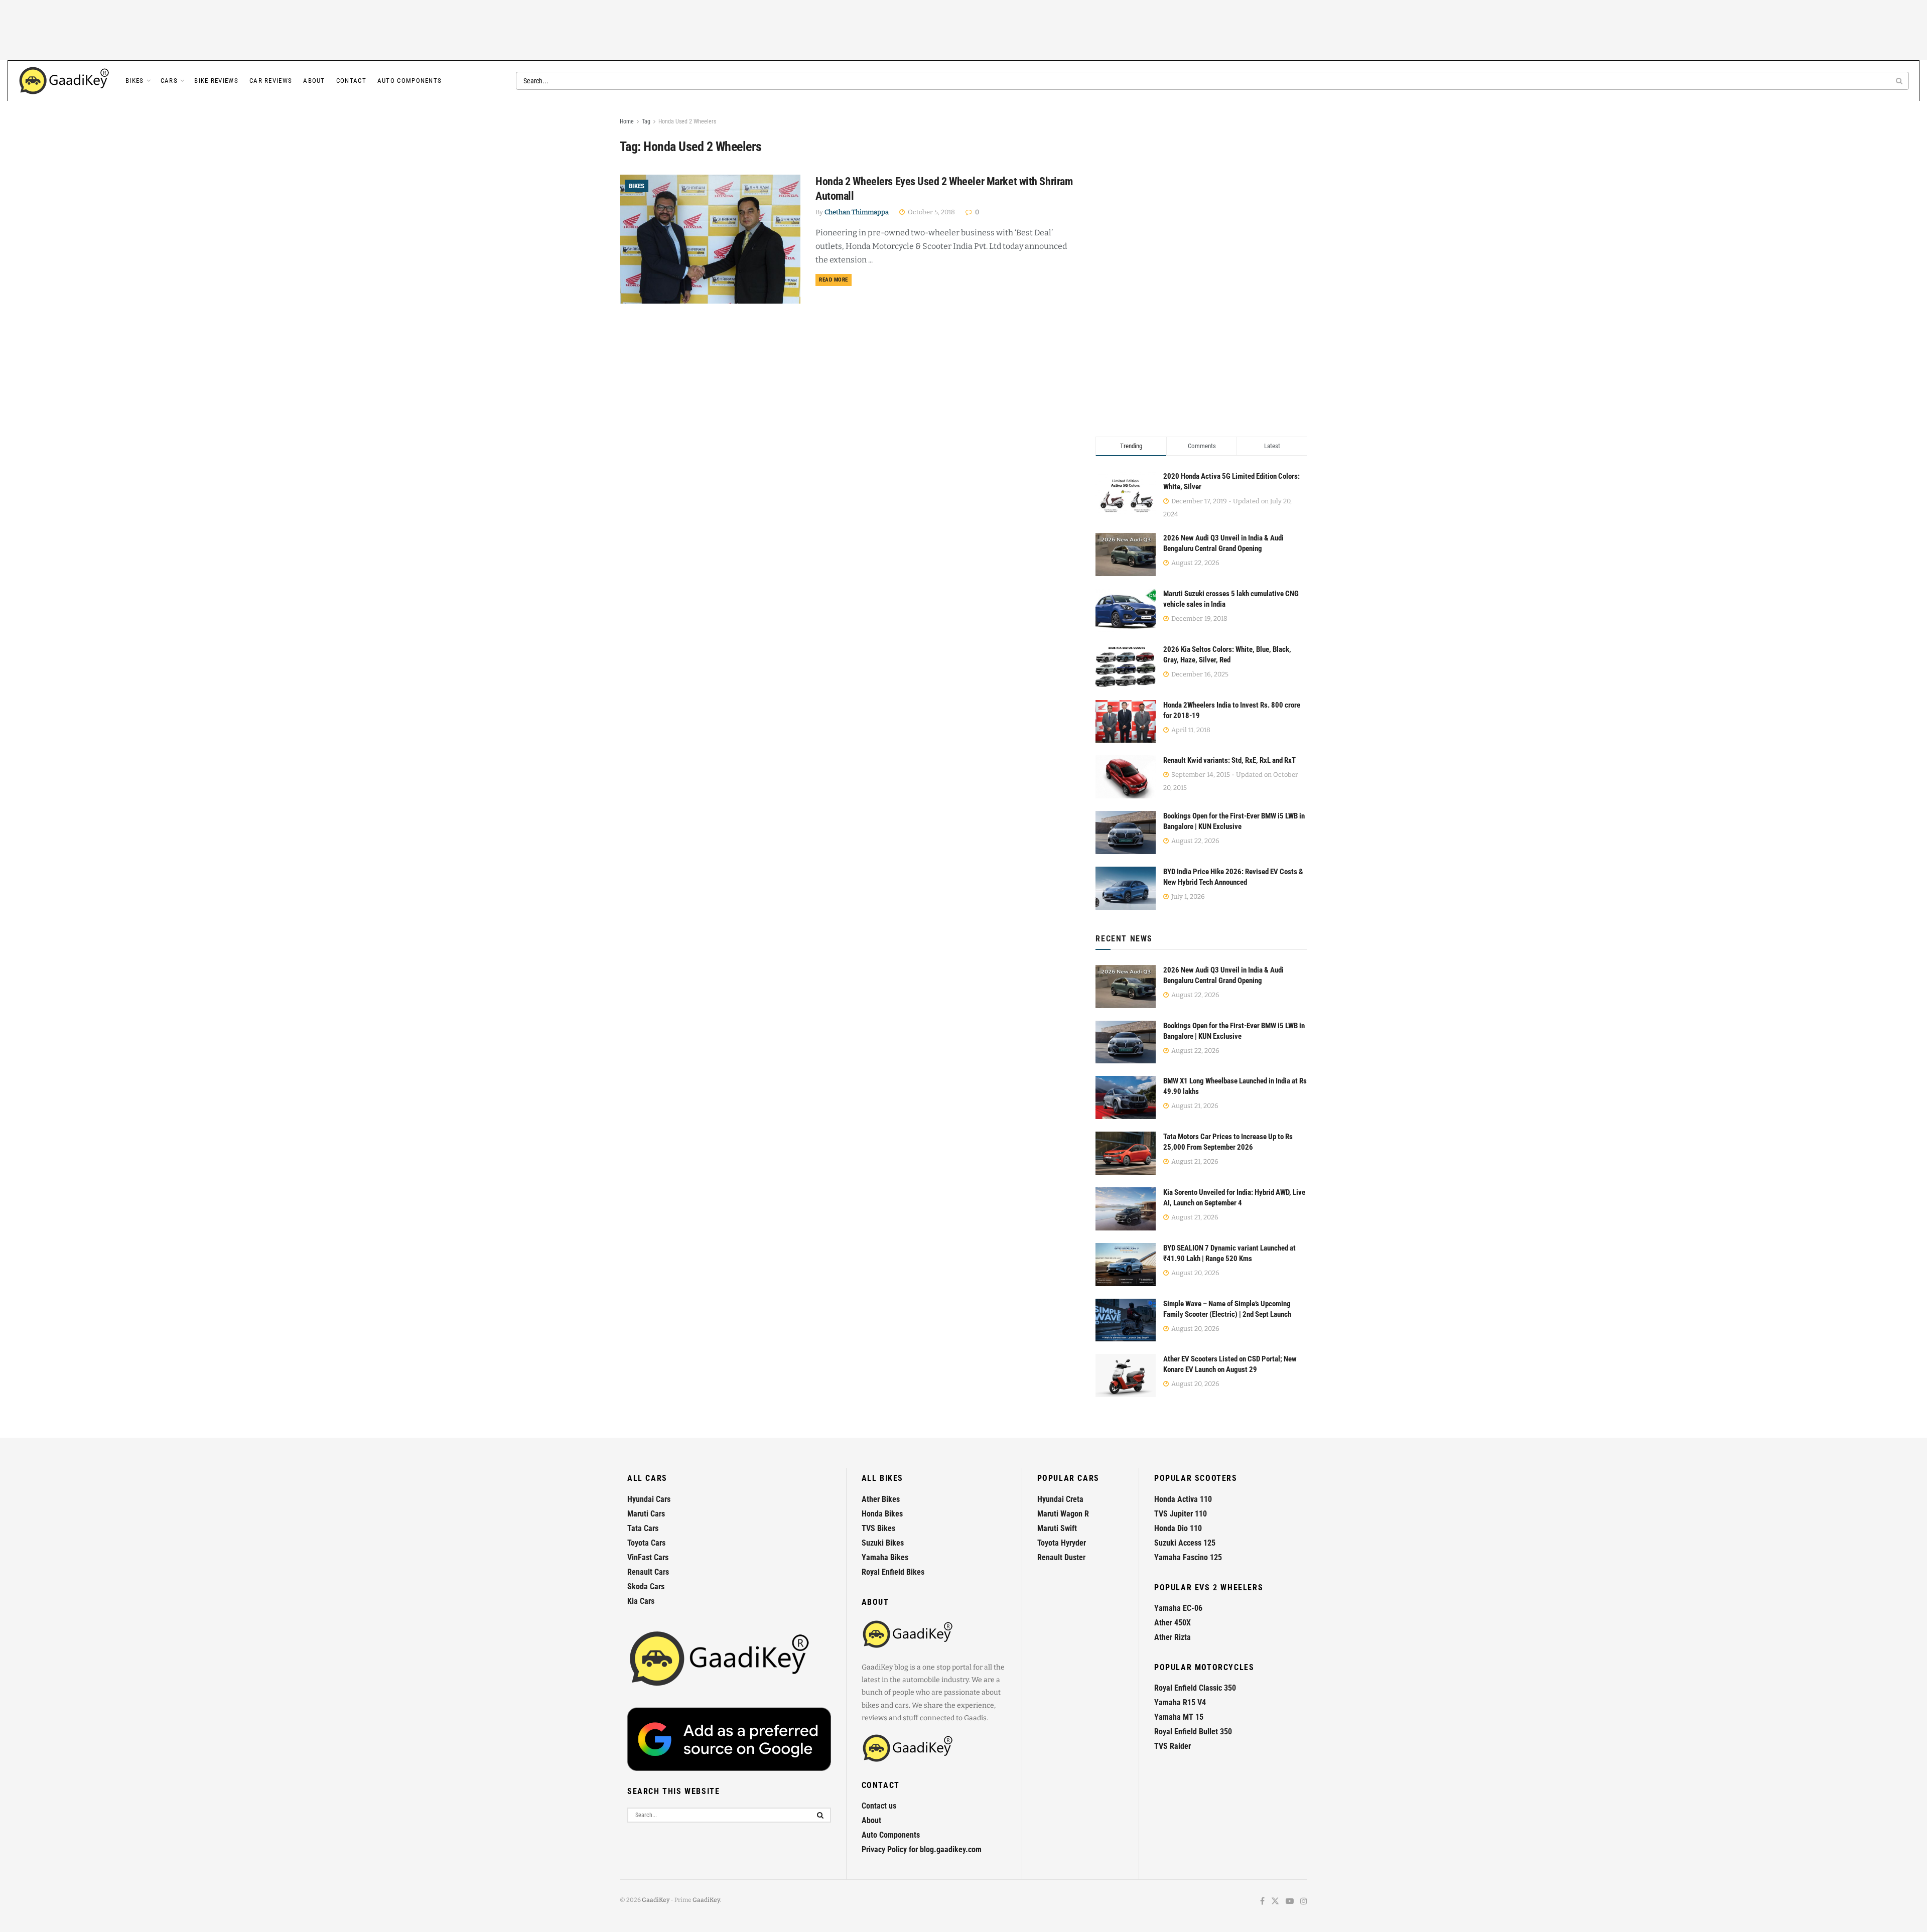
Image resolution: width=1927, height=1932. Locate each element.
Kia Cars (641, 1601)
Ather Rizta (1173, 1637)
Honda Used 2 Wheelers (687, 121)
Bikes (135, 81)
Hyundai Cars (649, 1499)
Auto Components (410, 81)
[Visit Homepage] (65, 81)
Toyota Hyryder (1062, 1543)
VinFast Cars (648, 1557)
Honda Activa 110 (1183, 1499)
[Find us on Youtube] (1290, 1902)
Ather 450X (1173, 1623)
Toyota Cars (646, 1543)
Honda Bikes (882, 1514)
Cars (169, 81)
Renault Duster (1061, 1557)
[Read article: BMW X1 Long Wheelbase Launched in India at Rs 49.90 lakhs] (1126, 1097)
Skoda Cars (646, 1586)
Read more (835, 280)
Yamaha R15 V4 (1180, 1702)
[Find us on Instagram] (1304, 1902)
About (314, 81)
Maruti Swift (1057, 1528)
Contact (351, 81)
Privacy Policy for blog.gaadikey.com (922, 1849)
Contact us (879, 1806)
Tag (646, 121)
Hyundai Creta (1060, 1499)
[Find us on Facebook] (1262, 1902)
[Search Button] (1900, 81)
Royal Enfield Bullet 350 (1193, 1732)
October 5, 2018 (931, 212)
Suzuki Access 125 (1185, 1543)
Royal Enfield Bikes (893, 1572)
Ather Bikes (881, 1499)
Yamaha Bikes (885, 1557)
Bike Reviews (216, 81)
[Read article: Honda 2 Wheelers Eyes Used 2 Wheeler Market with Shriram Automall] (710, 239)
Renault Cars (648, 1572)
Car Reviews (271, 81)
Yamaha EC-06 (1178, 1608)
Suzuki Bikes (883, 1543)
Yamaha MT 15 (1179, 1717)
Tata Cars (643, 1528)
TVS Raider (1173, 1746)
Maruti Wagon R (1063, 1514)
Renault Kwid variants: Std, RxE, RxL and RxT (1229, 760)
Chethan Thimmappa (857, 212)
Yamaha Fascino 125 (1188, 1557)
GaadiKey (656, 1900)
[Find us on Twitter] (1275, 1902)
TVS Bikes (878, 1528)
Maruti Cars (646, 1514)
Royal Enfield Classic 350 (1195, 1688)
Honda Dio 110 (1178, 1528)
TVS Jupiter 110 (1181, 1514)
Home (627, 121)
